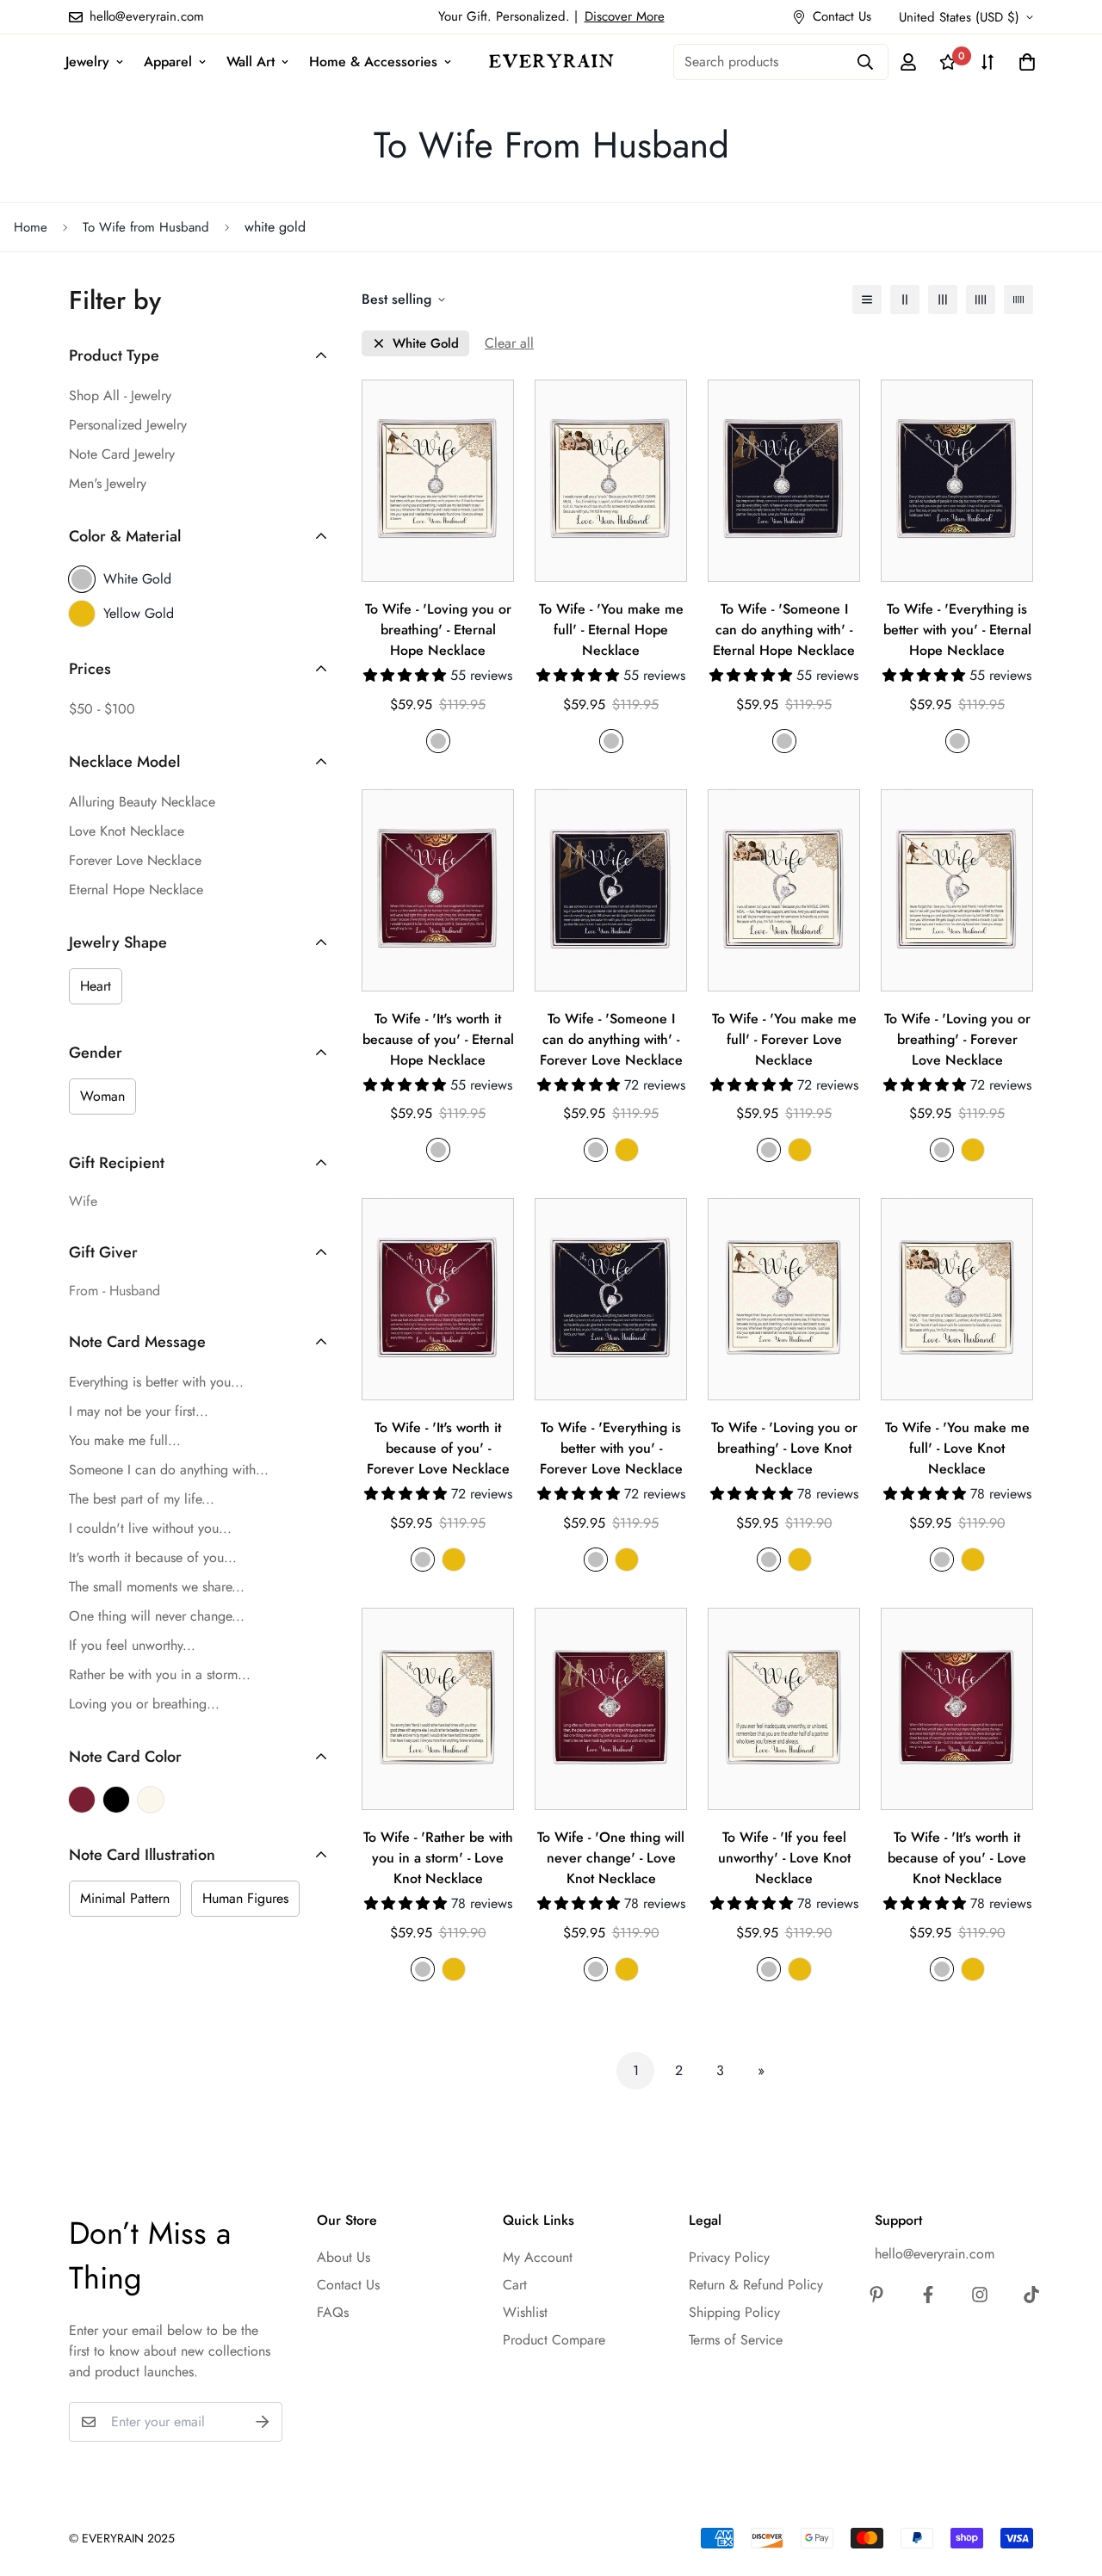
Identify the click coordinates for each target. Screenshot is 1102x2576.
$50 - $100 (102, 709)
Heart (96, 986)
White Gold (137, 579)
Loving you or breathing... (144, 1704)
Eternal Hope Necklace (136, 890)
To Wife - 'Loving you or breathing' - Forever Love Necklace (957, 1039)
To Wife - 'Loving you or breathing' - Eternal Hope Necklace (438, 630)
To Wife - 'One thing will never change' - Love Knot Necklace (611, 1858)
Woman (102, 1096)
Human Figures (245, 1898)
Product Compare (554, 2340)
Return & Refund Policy (756, 2285)
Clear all (509, 343)
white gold (426, 344)
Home (31, 227)
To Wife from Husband (146, 227)
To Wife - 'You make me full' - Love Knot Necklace (957, 1448)
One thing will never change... (157, 1616)
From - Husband (115, 1291)
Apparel (168, 62)
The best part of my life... (142, 1499)
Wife (83, 1201)
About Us (344, 2257)
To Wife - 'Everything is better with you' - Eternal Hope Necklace (957, 630)
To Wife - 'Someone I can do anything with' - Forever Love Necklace (611, 1039)
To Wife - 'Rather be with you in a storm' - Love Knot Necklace (438, 1858)
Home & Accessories (373, 62)
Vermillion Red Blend (82, 1800)
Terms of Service (736, 2340)
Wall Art (251, 62)
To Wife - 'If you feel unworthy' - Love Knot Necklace (784, 1858)
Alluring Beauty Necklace (142, 802)
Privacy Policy (729, 2257)
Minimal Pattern (125, 1898)
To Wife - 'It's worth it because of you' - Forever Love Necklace (438, 1448)
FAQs (333, 2312)
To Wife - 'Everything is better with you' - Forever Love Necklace (611, 1448)
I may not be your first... (139, 1411)
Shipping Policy (734, 2312)
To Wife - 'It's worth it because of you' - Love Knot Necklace (957, 1858)
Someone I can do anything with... (169, 1470)
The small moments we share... (157, 1587)
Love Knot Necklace (127, 831)
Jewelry (87, 62)
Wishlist (525, 2312)
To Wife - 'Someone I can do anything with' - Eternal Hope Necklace (784, 630)
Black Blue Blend (116, 1800)
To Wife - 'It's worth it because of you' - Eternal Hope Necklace (438, 1039)
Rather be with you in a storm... (160, 1674)
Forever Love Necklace (135, 860)
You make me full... (125, 1440)
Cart (515, 2285)
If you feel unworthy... (132, 1645)
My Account (538, 2257)
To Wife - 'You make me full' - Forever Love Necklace (784, 1039)
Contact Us (348, 2285)
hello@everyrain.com (935, 2254)
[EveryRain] (551, 61)
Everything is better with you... (156, 1382)
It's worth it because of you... (153, 1557)
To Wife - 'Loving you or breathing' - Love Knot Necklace (784, 1448)
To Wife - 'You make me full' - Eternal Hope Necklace (611, 630)
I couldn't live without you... (150, 1528)
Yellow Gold (139, 613)
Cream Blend (151, 1800)
